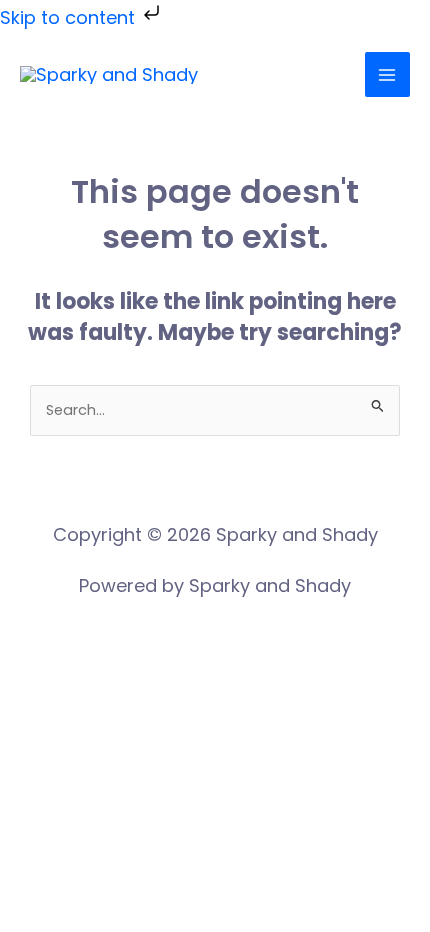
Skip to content (70, 17)
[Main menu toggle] (387, 74)
